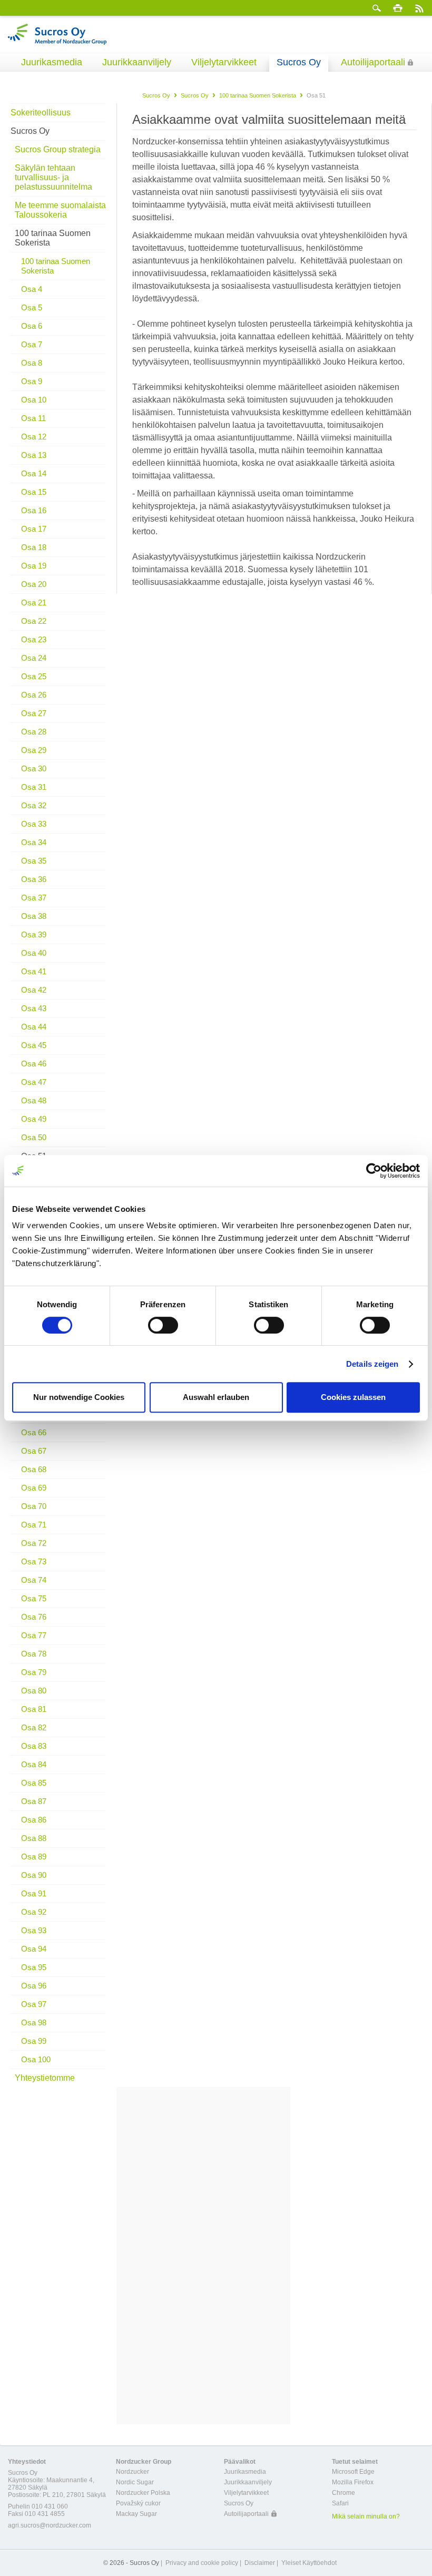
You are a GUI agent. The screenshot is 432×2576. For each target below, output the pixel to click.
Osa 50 (34, 1137)
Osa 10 (34, 400)
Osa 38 (34, 916)
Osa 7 (32, 344)
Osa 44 (34, 1027)
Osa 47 (34, 1082)
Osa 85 (34, 1783)
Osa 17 (34, 529)
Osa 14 (34, 473)
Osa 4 (32, 289)
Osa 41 (34, 971)
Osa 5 (32, 307)
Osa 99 (34, 2041)
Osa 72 (34, 1543)
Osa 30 (34, 768)
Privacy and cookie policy (202, 2563)
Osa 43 (34, 1008)
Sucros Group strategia (58, 149)
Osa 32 (34, 805)
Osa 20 (34, 584)
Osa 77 (34, 1635)
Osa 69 (34, 1488)
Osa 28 (34, 732)
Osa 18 (34, 547)
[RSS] (419, 8)
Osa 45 (34, 1045)
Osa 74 (34, 1580)
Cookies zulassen (353, 1397)
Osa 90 (34, 1875)
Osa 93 (34, 1930)
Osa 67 (34, 1451)
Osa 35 (34, 861)
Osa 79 (34, 1672)
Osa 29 (34, 750)
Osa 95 (34, 1967)
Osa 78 (34, 1654)
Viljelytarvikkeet (224, 62)
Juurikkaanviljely (137, 62)
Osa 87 (34, 1801)
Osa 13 (34, 455)
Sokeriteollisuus (41, 112)
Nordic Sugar (135, 2482)
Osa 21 (34, 603)
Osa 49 (34, 1119)
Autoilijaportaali (373, 62)
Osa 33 (34, 824)
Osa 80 (34, 1691)
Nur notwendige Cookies (79, 1397)
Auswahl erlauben (216, 1397)
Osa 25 (34, 676)
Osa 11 (33, 418)
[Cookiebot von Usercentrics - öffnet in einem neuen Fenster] (374, 1171)
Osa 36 (34, 879)
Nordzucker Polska (143, 2493)
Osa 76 (34, 1617)
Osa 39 (34, 934)
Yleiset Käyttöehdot (309, 2563)
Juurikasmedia (52, 62)
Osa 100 (36, 2059)
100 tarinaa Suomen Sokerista (258, 95)
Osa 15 (34, 492)
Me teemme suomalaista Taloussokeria (60, 210)
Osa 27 (34, 713)
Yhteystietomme (45, 2078)
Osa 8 (32, 363)
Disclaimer (260, 2563)
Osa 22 (34, 621)
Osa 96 (34, 1986)
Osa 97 (34, 2004)
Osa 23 (34, 639)
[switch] (163, 1325)
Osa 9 (32, 381)
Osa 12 (34, 437)
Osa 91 (34, 1893)
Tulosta (398, 8)
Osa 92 (34, 1912)
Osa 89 (34, 1857)
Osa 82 (34, 1727)
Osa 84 (34, 1764)
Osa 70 (34, 1506)
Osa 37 (34, 898)
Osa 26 (34, 695)
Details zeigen (372, 1364)
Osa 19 (34, 566)
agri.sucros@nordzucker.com (50, 2525)
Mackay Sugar (136, 2514)
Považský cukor (138, 2503)
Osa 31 (34, 787)
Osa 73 (34, 1561)
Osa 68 (34, 1469)
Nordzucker (132, 2472)
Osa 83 (34, 1746)
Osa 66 (34, 1432)
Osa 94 (34, 1949)
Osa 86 (34, 1820)
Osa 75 (34, 1598)
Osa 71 (34, 1525)
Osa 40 (34, 953)
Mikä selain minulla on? (366, 2516)
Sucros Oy (299, 62)
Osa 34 (34, 842)
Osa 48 (34, 1100)
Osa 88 (34, 1838)
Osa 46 (34, 1064)
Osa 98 (34, 2022)
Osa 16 (34, 510)
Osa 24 (34, 658)
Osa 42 (34, 990)
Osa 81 (34, 1709)
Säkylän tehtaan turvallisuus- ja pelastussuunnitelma (53, 177)
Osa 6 (32, 326)
